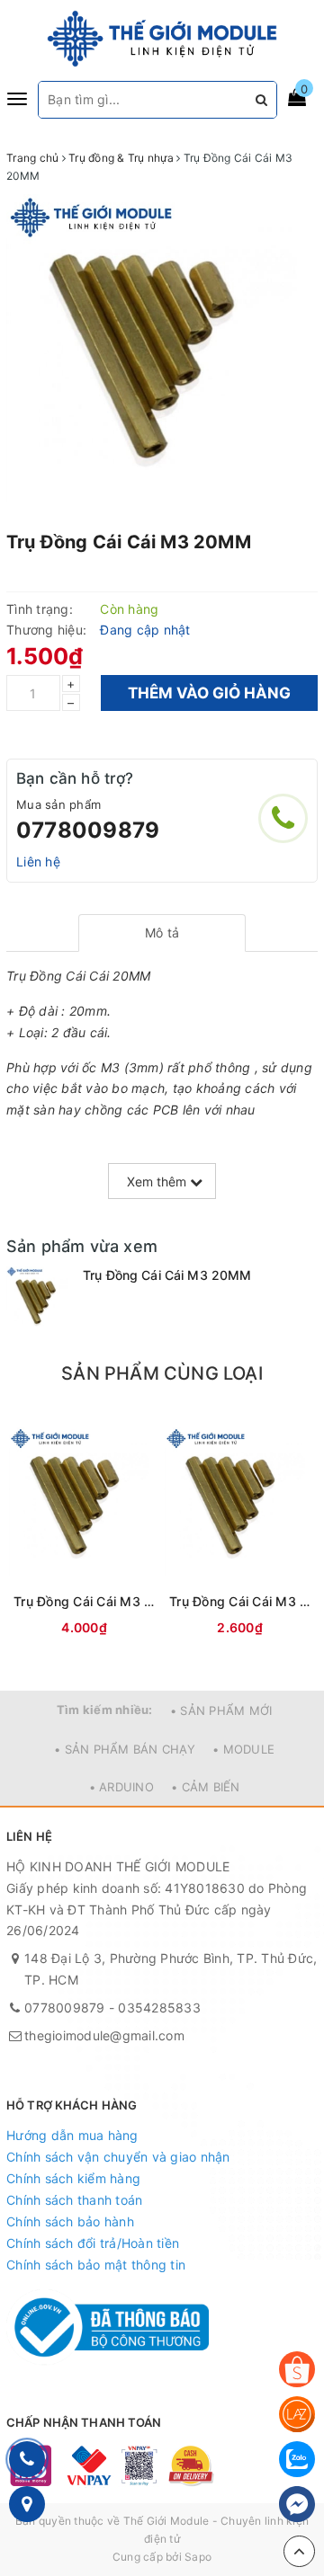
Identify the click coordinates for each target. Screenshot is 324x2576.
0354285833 (159, 2008)
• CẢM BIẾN (206, 1787)
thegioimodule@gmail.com (104, 2035)
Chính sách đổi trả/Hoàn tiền (93, 2243)
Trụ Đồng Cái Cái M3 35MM (240, 1601)
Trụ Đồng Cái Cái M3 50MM (84, 1601)
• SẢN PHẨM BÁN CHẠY (125, 1749)
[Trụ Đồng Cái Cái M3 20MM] (40, 1300)
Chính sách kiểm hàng (73, 2178)
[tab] (162, 933)
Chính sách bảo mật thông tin (96, 2265)
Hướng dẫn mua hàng (72, 2135)
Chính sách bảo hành (70, 2221)
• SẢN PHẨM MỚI (221, 1710)
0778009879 (88, 830)
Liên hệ (38, 862)
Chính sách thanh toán (74, 2200)
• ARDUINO (121, 1787)
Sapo (198, 2557)
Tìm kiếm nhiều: (105, 1710)
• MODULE (243, 1749)
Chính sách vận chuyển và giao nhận (118, 2157)
